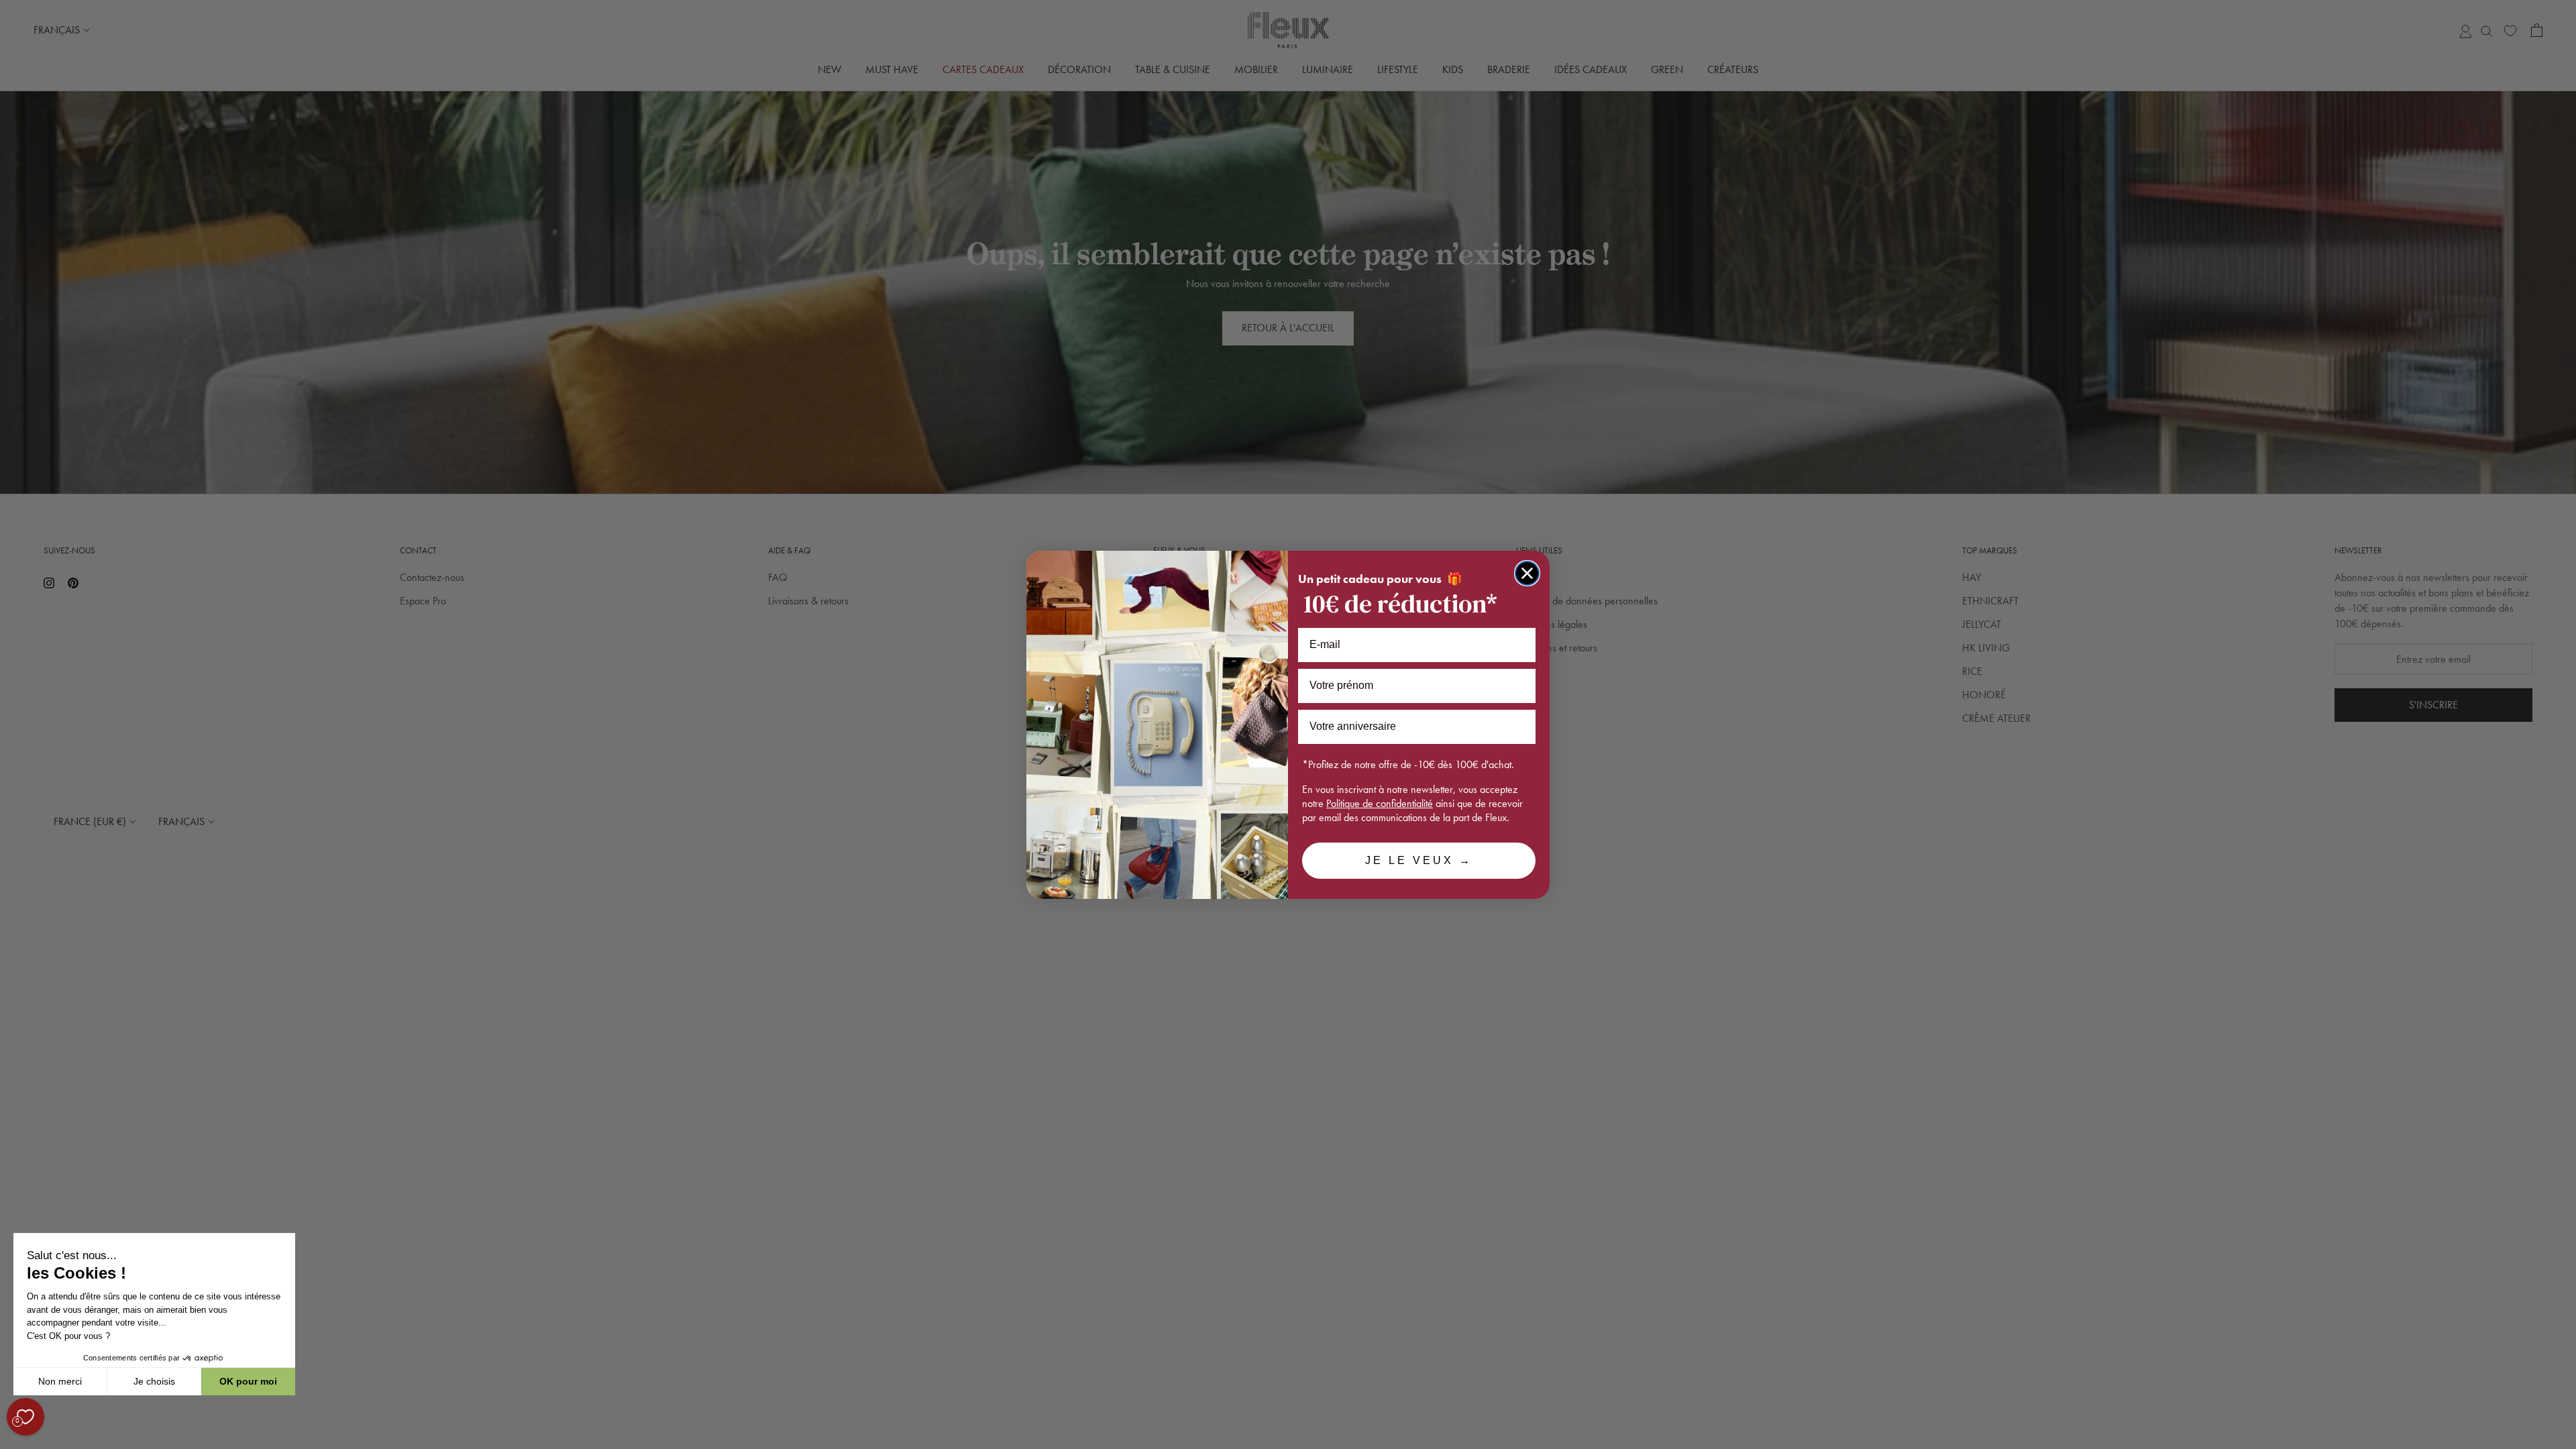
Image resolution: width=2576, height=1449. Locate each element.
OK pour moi (248, 1381)
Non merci (60, 1381)
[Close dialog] (1527, 573)
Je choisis (154, 1381)
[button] (13, 1442)
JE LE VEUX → (1419, 860)
